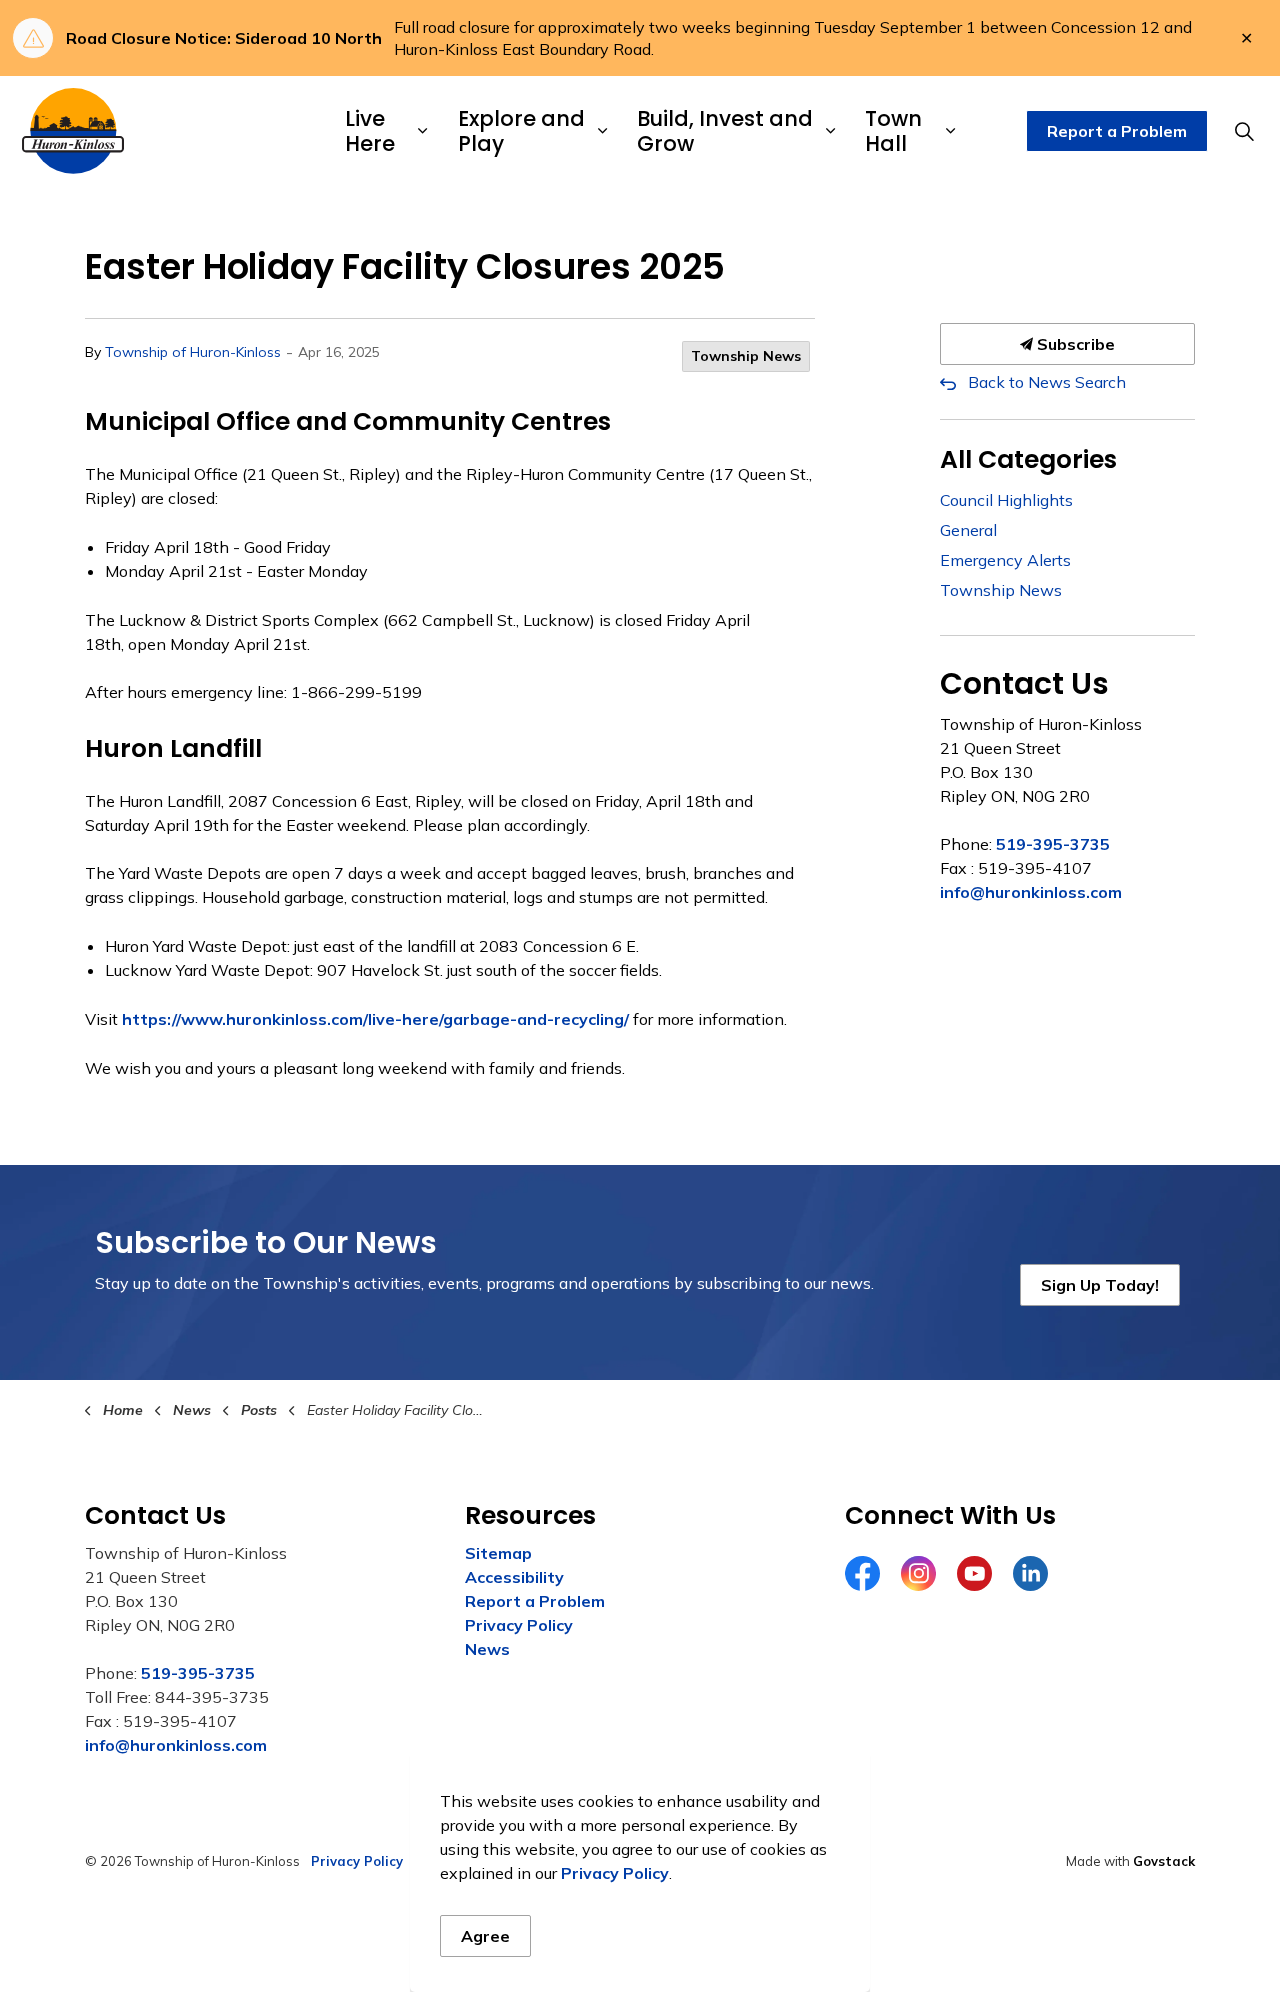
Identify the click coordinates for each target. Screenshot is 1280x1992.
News (487, 1649)
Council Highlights (1006, 500)
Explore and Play (521, 131)
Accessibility (514, 1577)
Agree (485, 1936)
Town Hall (893, 131)
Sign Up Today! (1100, 1285)
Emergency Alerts (1005, 560)
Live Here (370, 131)
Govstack (1164, 1861)
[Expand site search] (1244, 131)
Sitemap (498, 1553)
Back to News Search (1047, 382)
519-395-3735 (1053, 844)
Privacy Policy (519, 1625)
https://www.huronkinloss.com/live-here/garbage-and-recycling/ (375, 1019)
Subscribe (1074, 344)
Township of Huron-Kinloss (193, 352)
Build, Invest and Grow (725, 131)
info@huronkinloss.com (1031, 892)
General (968, 530)
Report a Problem (1117, 131)
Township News (746, 356)
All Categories (1028, 459)
